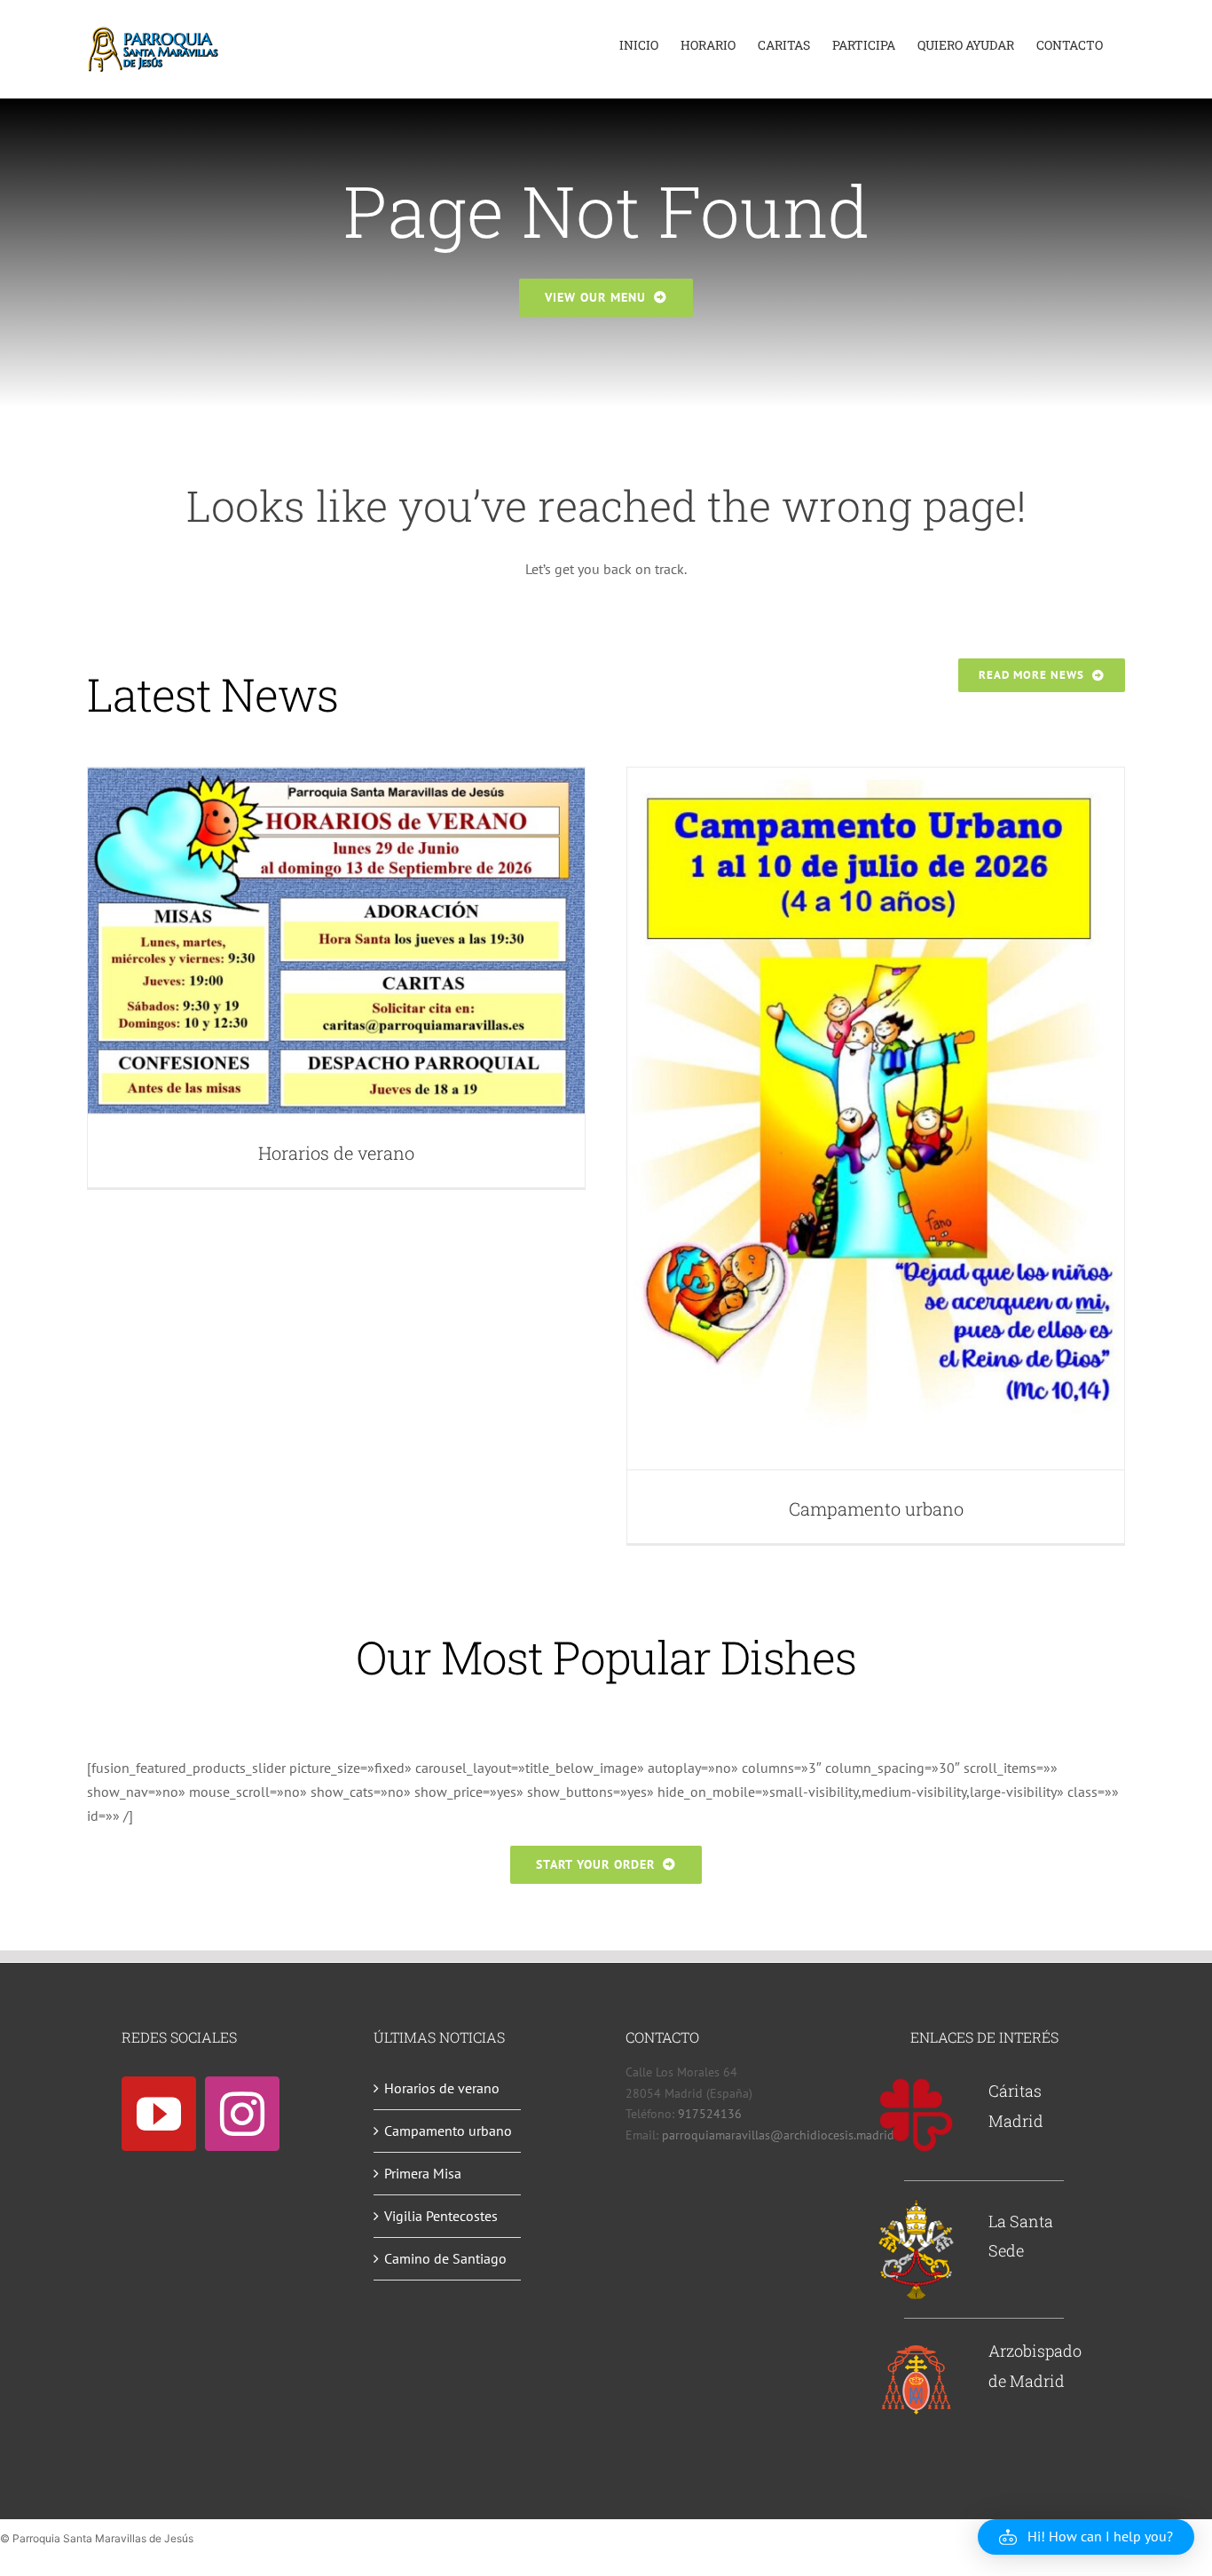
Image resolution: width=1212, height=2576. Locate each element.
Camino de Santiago (445, 2258)
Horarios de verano (336, 1153)
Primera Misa (423, 2173)
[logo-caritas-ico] (916, 2084)
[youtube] (159, 2114)
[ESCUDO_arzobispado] (916, 2349)
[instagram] (242, 2114)
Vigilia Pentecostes (441, 2216)
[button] (1086, 2537)
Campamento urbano (876, 1509)
